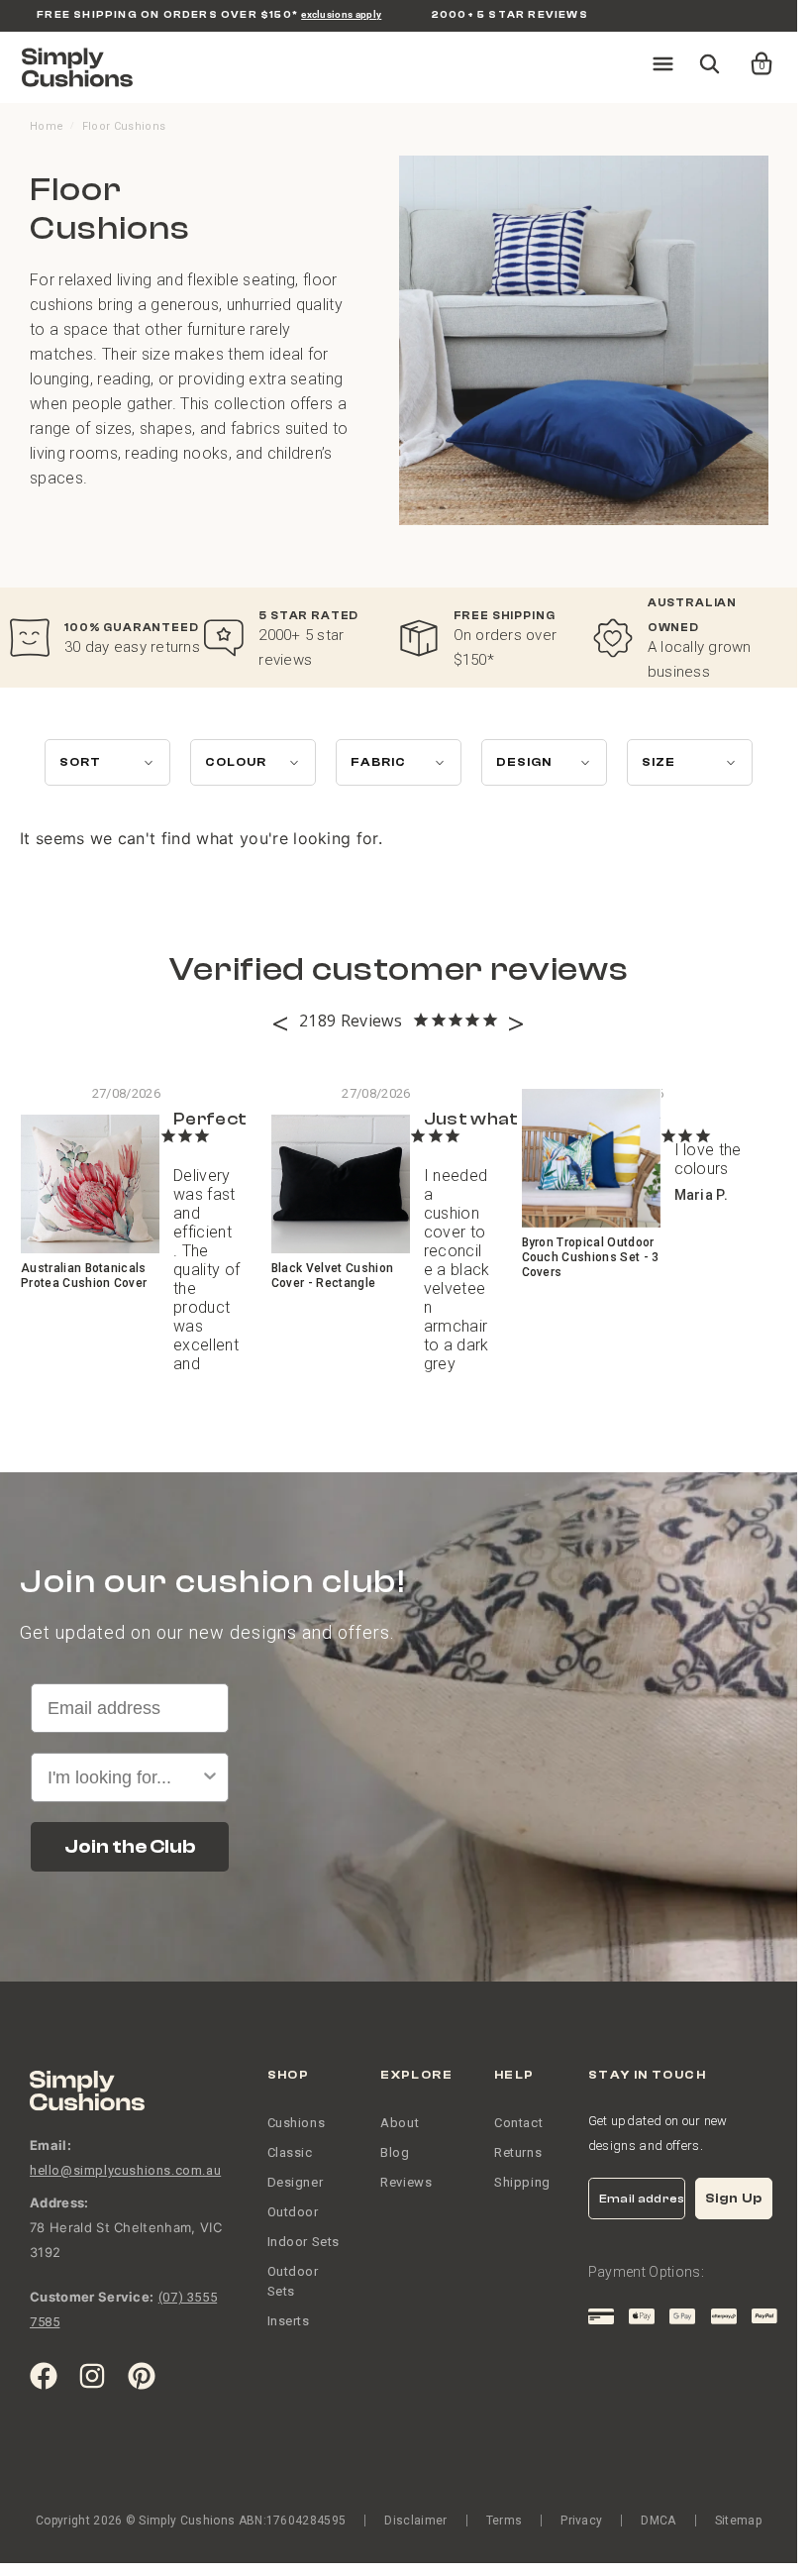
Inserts (289, 2321)
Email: (51, 2145)
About (400, 2123)
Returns (518, 2152)
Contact (518, 2123)
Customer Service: (92, 2297)
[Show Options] (210, 1777)
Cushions (297, 2123)
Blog (395, 2152)
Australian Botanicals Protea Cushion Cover (84, 1276)
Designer (296, 2182)
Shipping (522, 2182)
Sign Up (734, 2198)
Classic (290, 2152)
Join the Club (130, 1846)
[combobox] (124, 1777)
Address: (59, 2202)
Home (47, 126)
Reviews (406, 2182)
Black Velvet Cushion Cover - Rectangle (332, 1276)
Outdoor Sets (293, 2281)
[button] (749, 54)
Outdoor (293, 2212)
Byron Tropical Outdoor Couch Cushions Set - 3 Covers (591, 1257)
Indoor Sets (304, 2242)
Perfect (210, 1119)
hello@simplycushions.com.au (125, 2170)
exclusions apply (341, 14)
